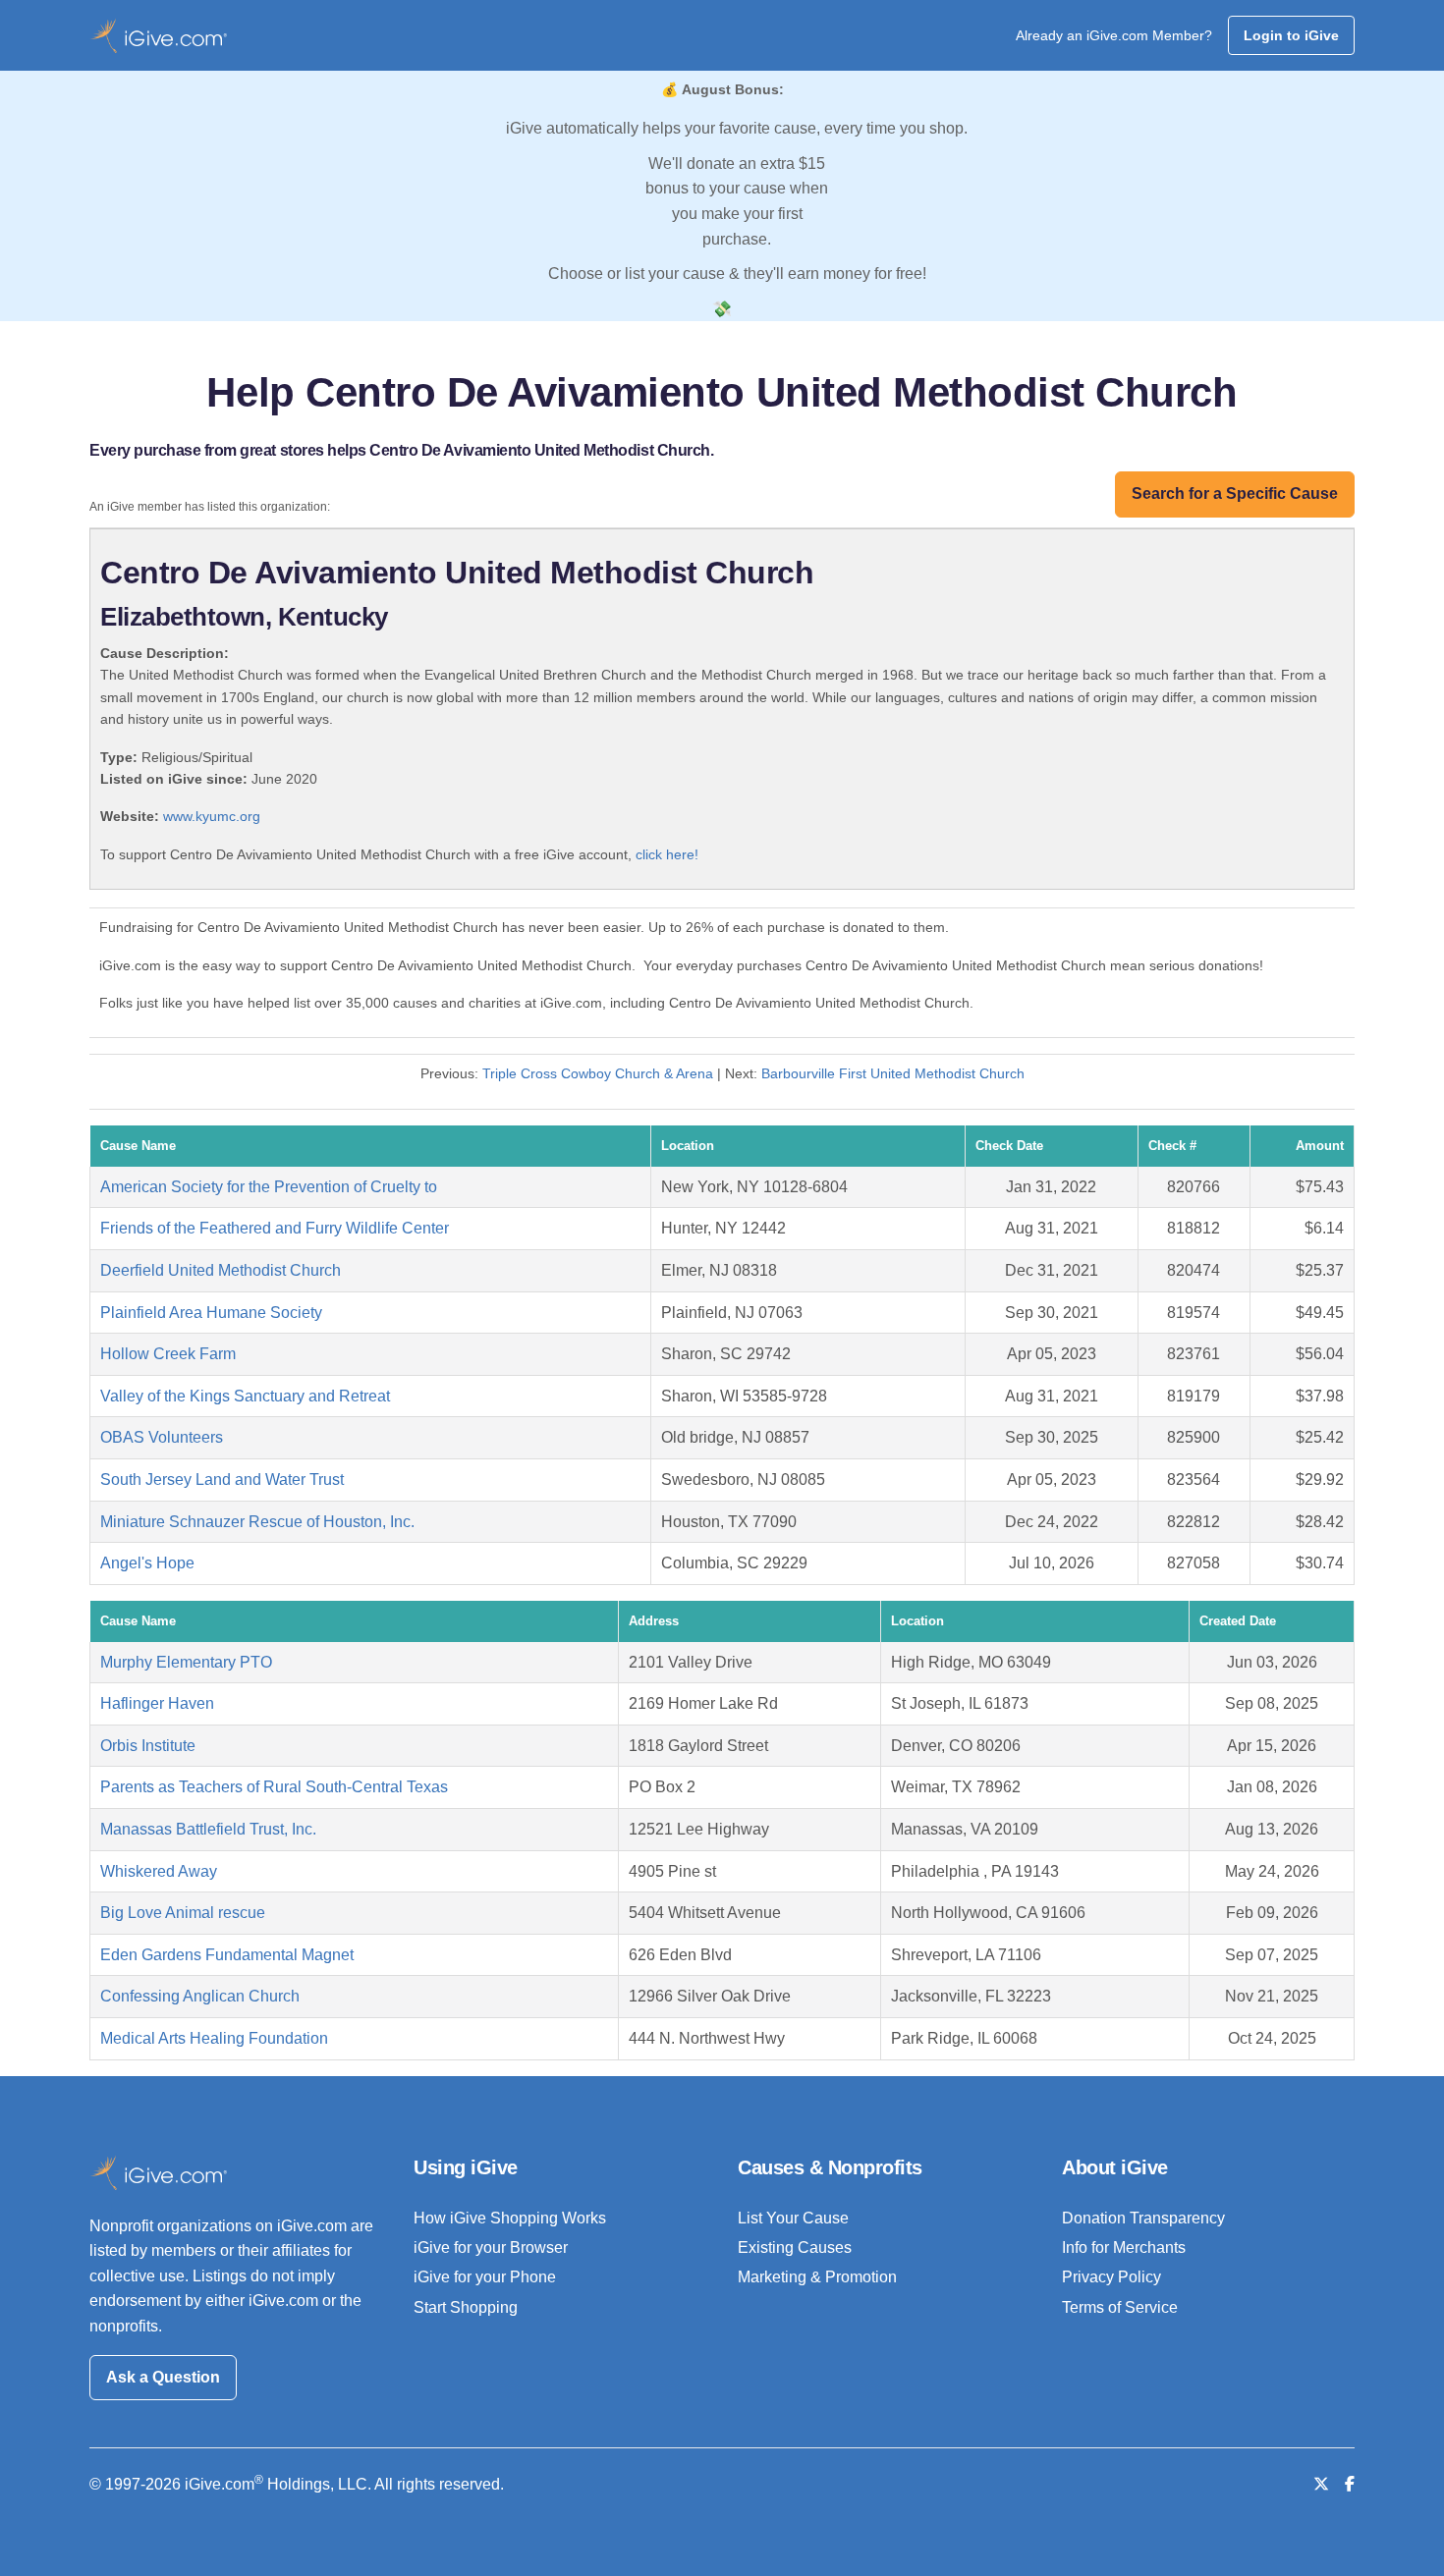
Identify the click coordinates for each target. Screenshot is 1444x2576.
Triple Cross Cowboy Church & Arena (598, 1073)
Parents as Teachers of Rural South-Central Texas (274, 1787)
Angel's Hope (147, 1563)
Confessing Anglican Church (200, 1996)
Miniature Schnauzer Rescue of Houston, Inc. (257, 1522)
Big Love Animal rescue (183, 1913)
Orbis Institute (148, 1746)
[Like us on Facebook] (1350, 2484)
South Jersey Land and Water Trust (222, 1480)
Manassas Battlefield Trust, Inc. (208, 1829)
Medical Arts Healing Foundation (214, 2038)
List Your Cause (793, 2218)
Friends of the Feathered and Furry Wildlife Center (275, 1228)
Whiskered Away (159, 1871)
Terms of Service (1120, 2307)
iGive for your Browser (491, 2247)
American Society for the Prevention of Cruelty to (269, 1187)
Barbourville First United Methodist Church (893, 1073)
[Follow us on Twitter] (1321, 2484)
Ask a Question (163, 2377)
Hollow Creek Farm (168, 1354)
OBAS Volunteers (162, 1437)
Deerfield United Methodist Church (221, 1270)
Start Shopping (466, 2307)
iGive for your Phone (485, 2277)
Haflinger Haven (157, 1703)
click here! (667, 854)
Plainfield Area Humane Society (211, 1313)
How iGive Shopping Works (510, 2218)
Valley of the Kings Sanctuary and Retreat (245, 1396)
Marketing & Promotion (817, 2277)
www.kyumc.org (212, 816)
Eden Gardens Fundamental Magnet (227, 1955)
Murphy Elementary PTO (186, 1662)
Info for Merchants (1124, 2247)
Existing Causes (795, 2247)
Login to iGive (1291, 35)
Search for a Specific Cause (1235, 493)
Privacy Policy (1111, 2277)
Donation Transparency (1143, 2218)
